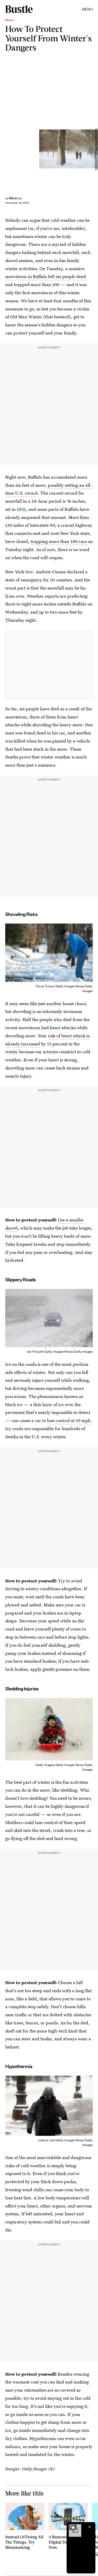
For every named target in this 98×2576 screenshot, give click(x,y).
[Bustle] (19, 9)
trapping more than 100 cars (59, 541)
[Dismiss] (90, 2527)
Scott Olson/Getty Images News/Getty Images (96, 149)
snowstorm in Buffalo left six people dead (46, 276)
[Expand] (72, 2527)
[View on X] (49, 665)
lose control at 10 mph (69, 1420)
